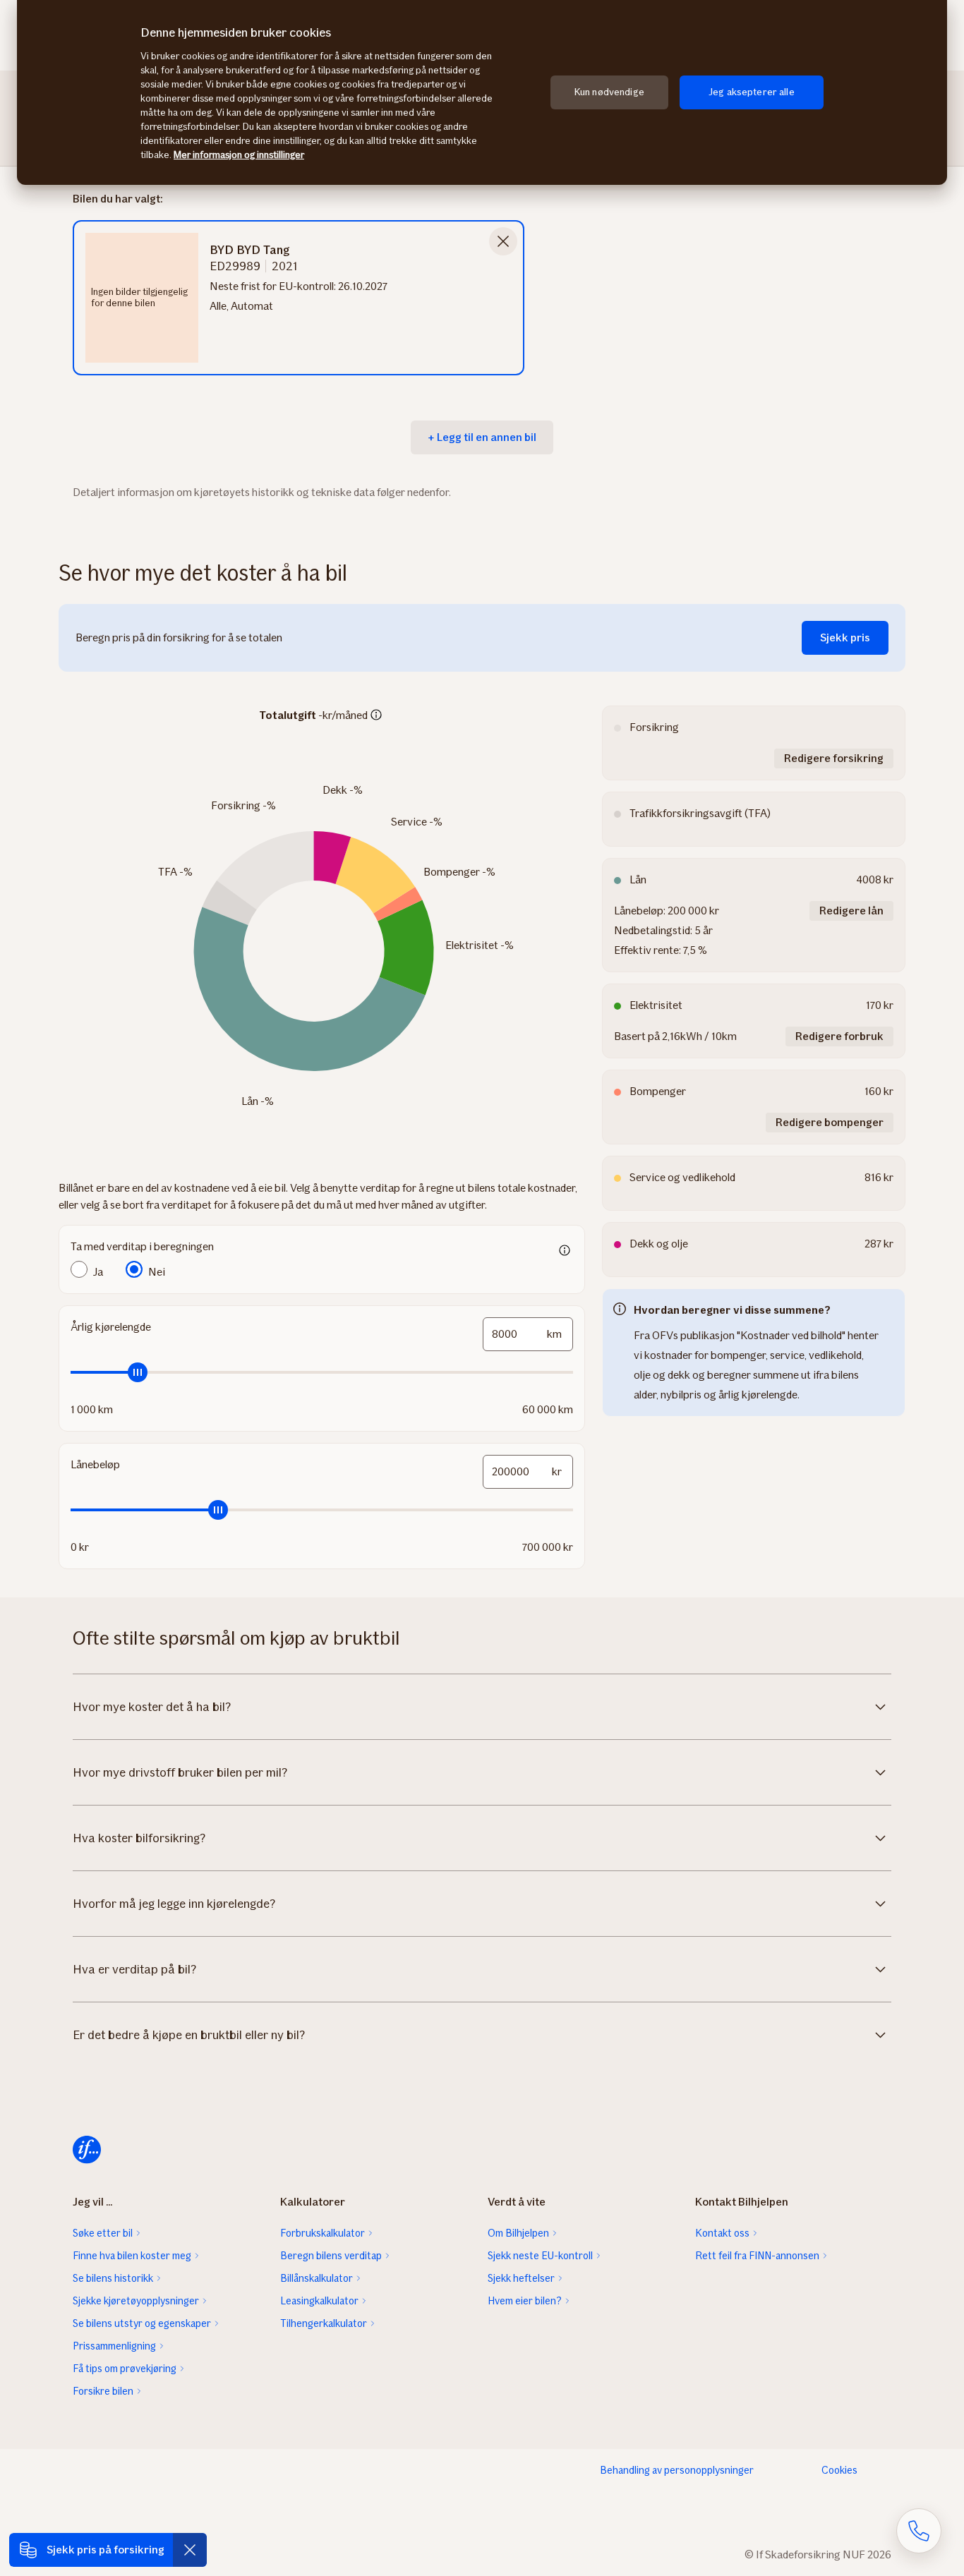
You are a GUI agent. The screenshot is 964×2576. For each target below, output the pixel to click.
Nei (157, 1272)
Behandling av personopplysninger (677, 2470)
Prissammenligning (114, 2346)
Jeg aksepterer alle (752, 92)
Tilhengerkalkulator (324, 2323)
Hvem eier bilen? (525, 2301)
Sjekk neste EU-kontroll (540, 2256)
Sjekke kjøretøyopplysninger (136, 2301)
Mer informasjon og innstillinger (239, 155)
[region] (482, 92)
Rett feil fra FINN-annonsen (757, 2256)
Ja (98, 1272)
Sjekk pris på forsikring (106, 2550)
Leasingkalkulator (319, 2301)
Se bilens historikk (113, 2278)
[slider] (322, 1372)
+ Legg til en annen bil (482, 437)
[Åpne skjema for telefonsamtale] (919, 2531)
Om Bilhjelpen (518, 2233)
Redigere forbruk (839, 1036)
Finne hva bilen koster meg (132, 2256)
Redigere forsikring (834, 758)
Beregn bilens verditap (331, 2256)
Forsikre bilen (103, 2391)
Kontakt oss (722, 2233)
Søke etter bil (103, 2233)
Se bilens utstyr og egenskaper (142, 2323)
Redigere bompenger (830, 1122)
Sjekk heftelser (521, 2278)
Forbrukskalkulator (323, 2233)
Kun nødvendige (609, 92)
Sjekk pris (845, 637)
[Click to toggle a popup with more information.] (376, 716)
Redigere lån (851, 911)
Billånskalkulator (317, 2278)
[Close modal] (503, 241)
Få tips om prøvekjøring (125, 2369)
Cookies (839, 2470)
